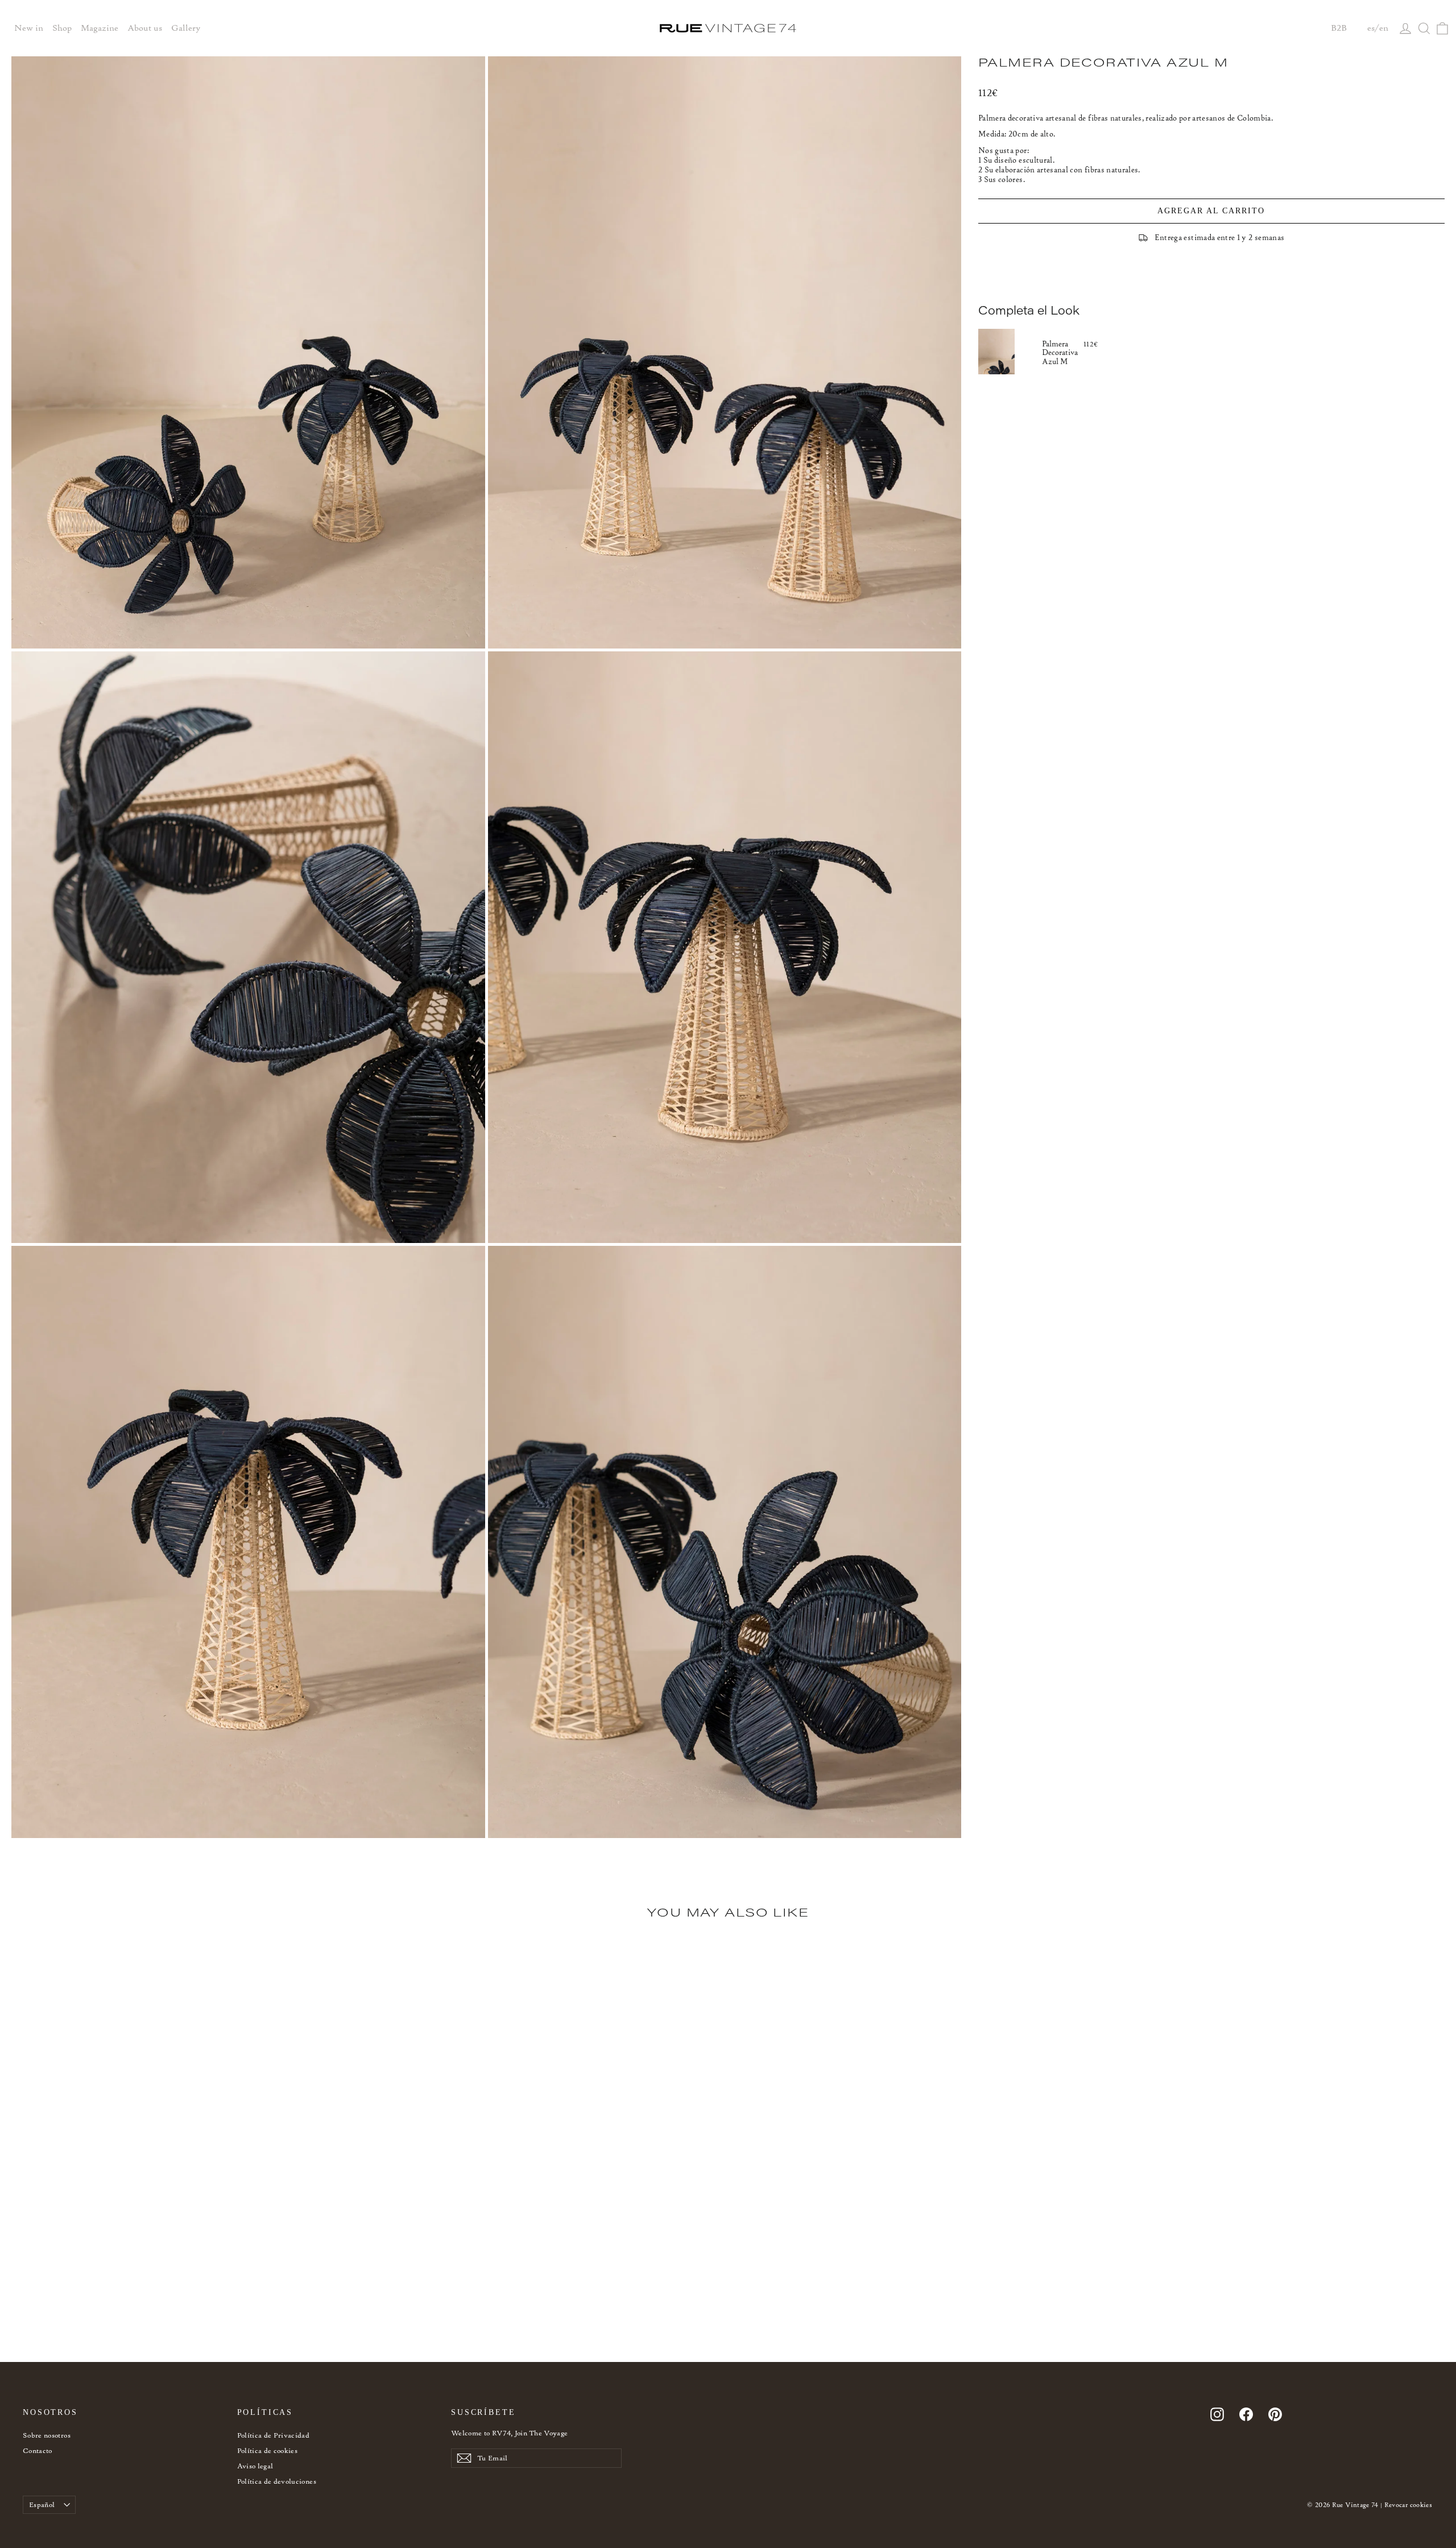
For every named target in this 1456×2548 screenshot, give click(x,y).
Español (42, 2504)
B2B (1339, 28)
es (1371, 28)
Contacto (38, 2450)
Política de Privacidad (274, 2435)
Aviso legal (255, 2466)
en (1384, 28)
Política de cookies (268, 2450)
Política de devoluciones (277, 2481)
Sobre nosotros (47, 2435)
